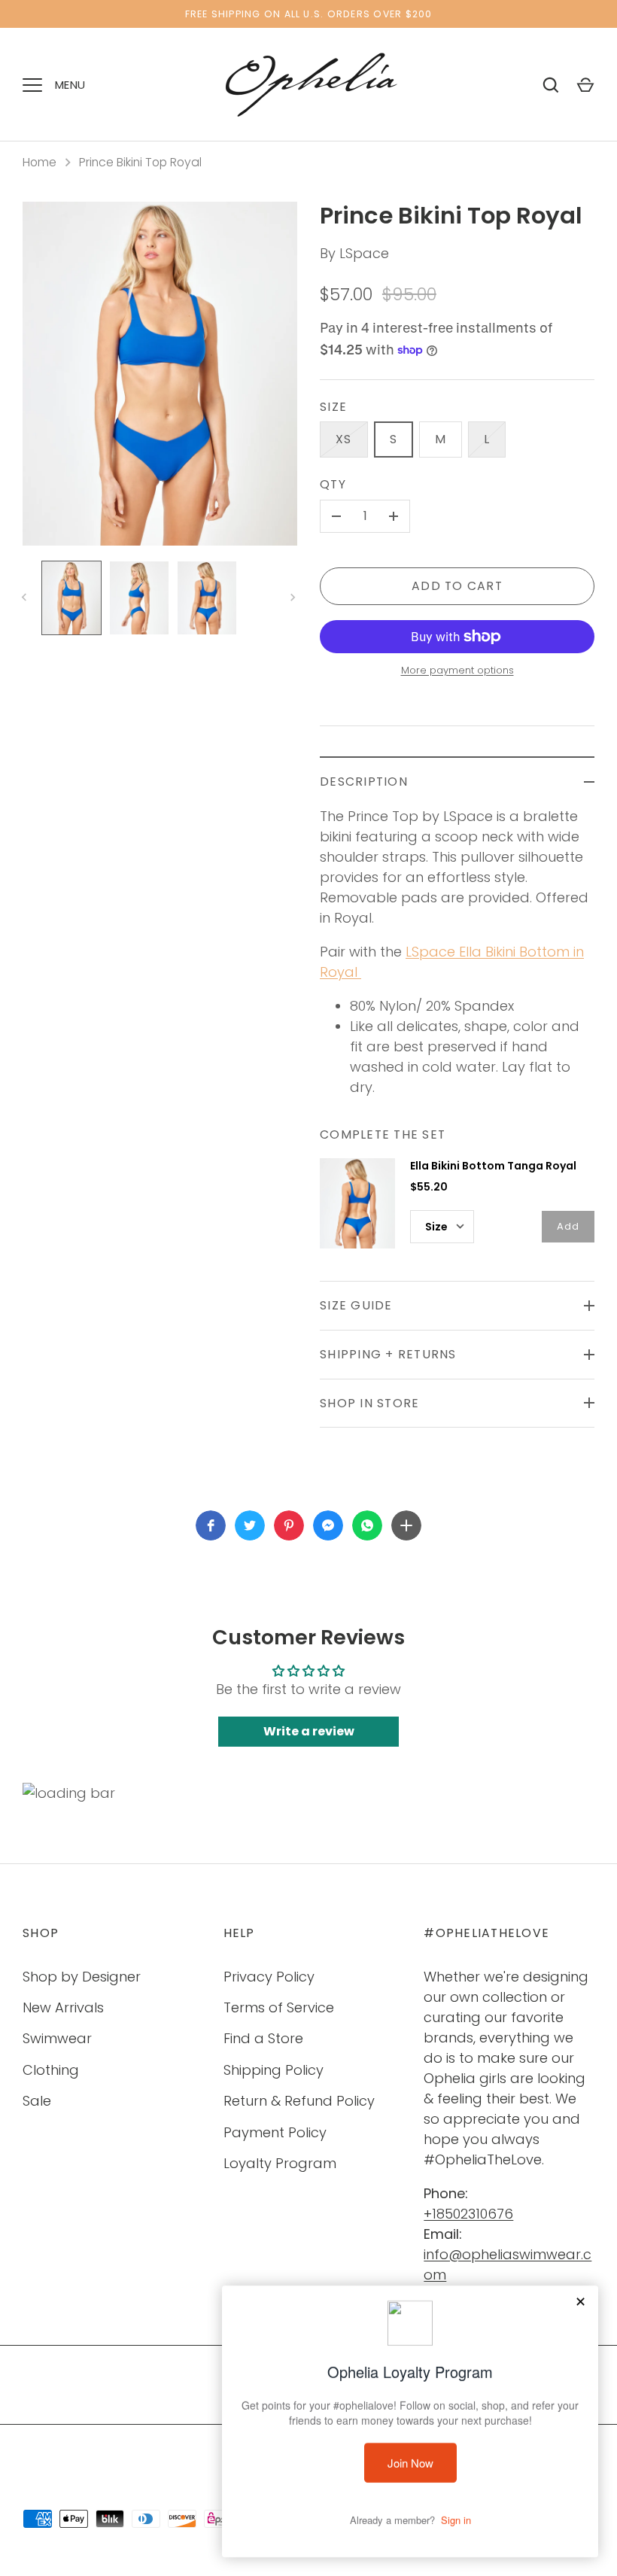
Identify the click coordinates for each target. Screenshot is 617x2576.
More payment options (457, 670)
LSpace (364, 253)
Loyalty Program (280, 2163)
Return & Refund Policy (299, 2101)
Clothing (51, 2070)
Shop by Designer (82, 1977)
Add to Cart (457, 586)
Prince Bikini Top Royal (140, 162)
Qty (333, 484)
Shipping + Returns (388, 1354)
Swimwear (57, 2038)
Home (40, 162)
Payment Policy (275, 2132)
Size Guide (356, 1305)
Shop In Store (369, 1403)
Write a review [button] (309, 1731)
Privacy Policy (269, 1977)
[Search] (551, 85)
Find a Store (263, 2038)
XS (344, 439)
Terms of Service (279, 2007)
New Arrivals (63, 2007)
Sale (37, 2101)
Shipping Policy (274, 2070)
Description (364, 782)
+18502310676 (468, 2214)
